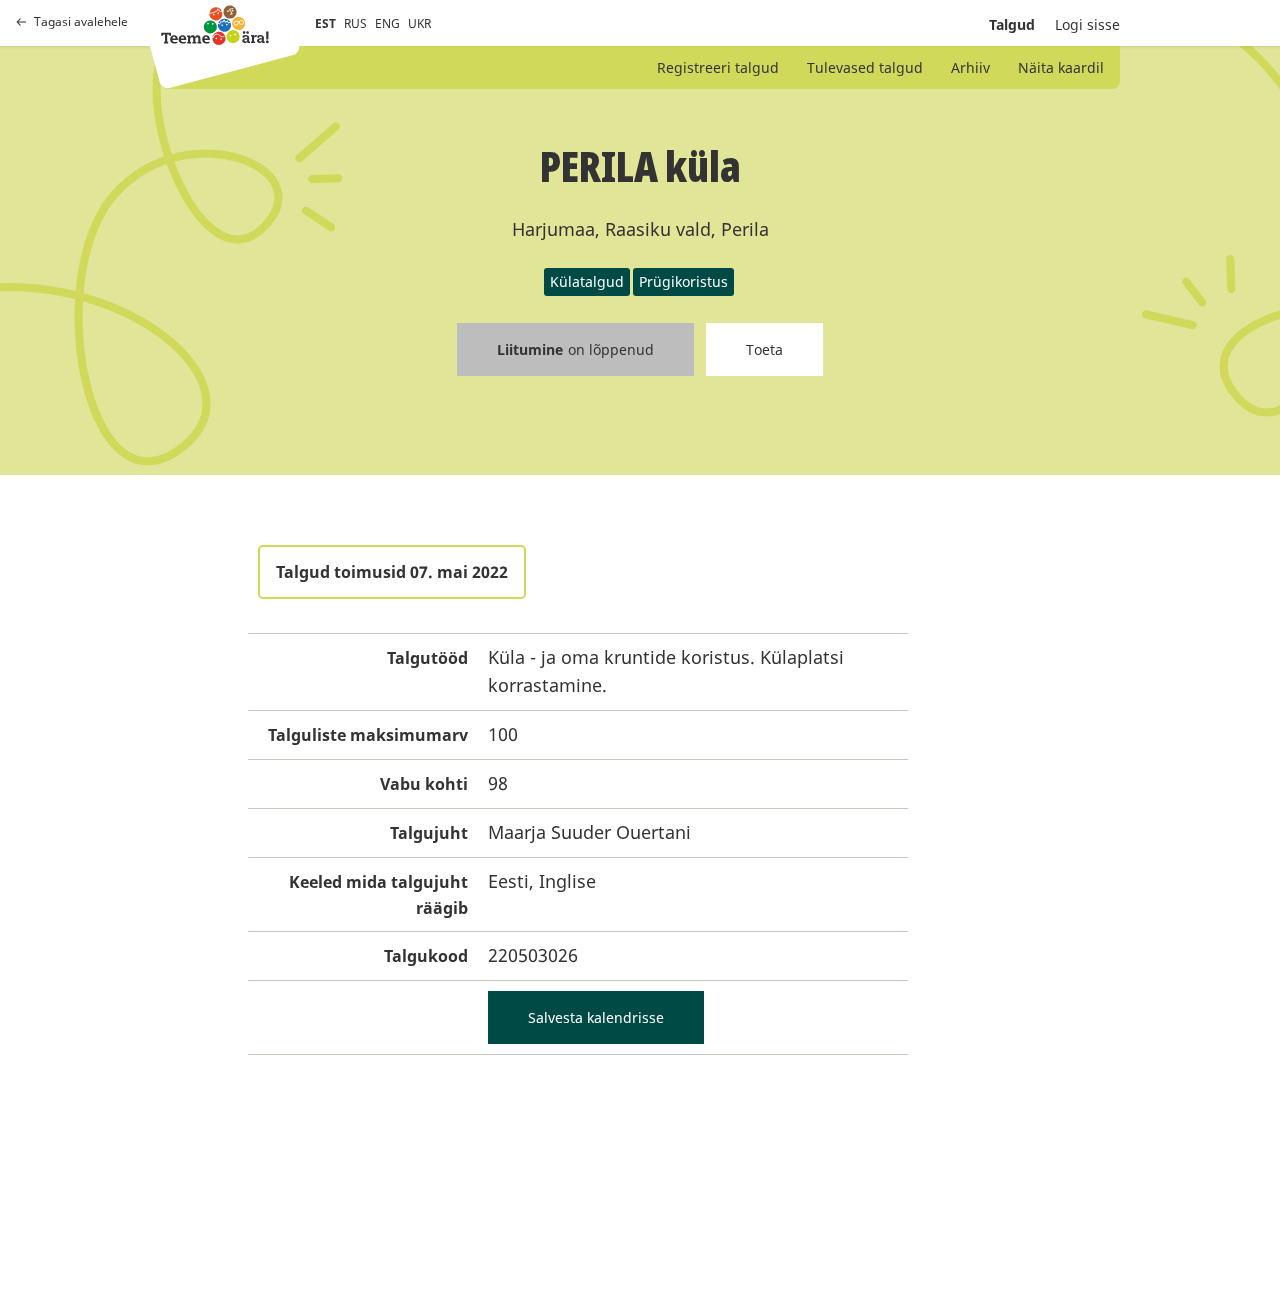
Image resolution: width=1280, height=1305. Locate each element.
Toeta (764, 349)
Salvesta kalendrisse (596, 1017)
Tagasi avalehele (81, 22)
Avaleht (215, 25)
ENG (387, 23)
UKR (419, 23)
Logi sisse (1087, 24)
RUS (355, 23)
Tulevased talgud (865, 67)
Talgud (1012, 24)
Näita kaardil (1061, 67)
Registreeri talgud (718, 67)
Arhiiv (970, 67)
